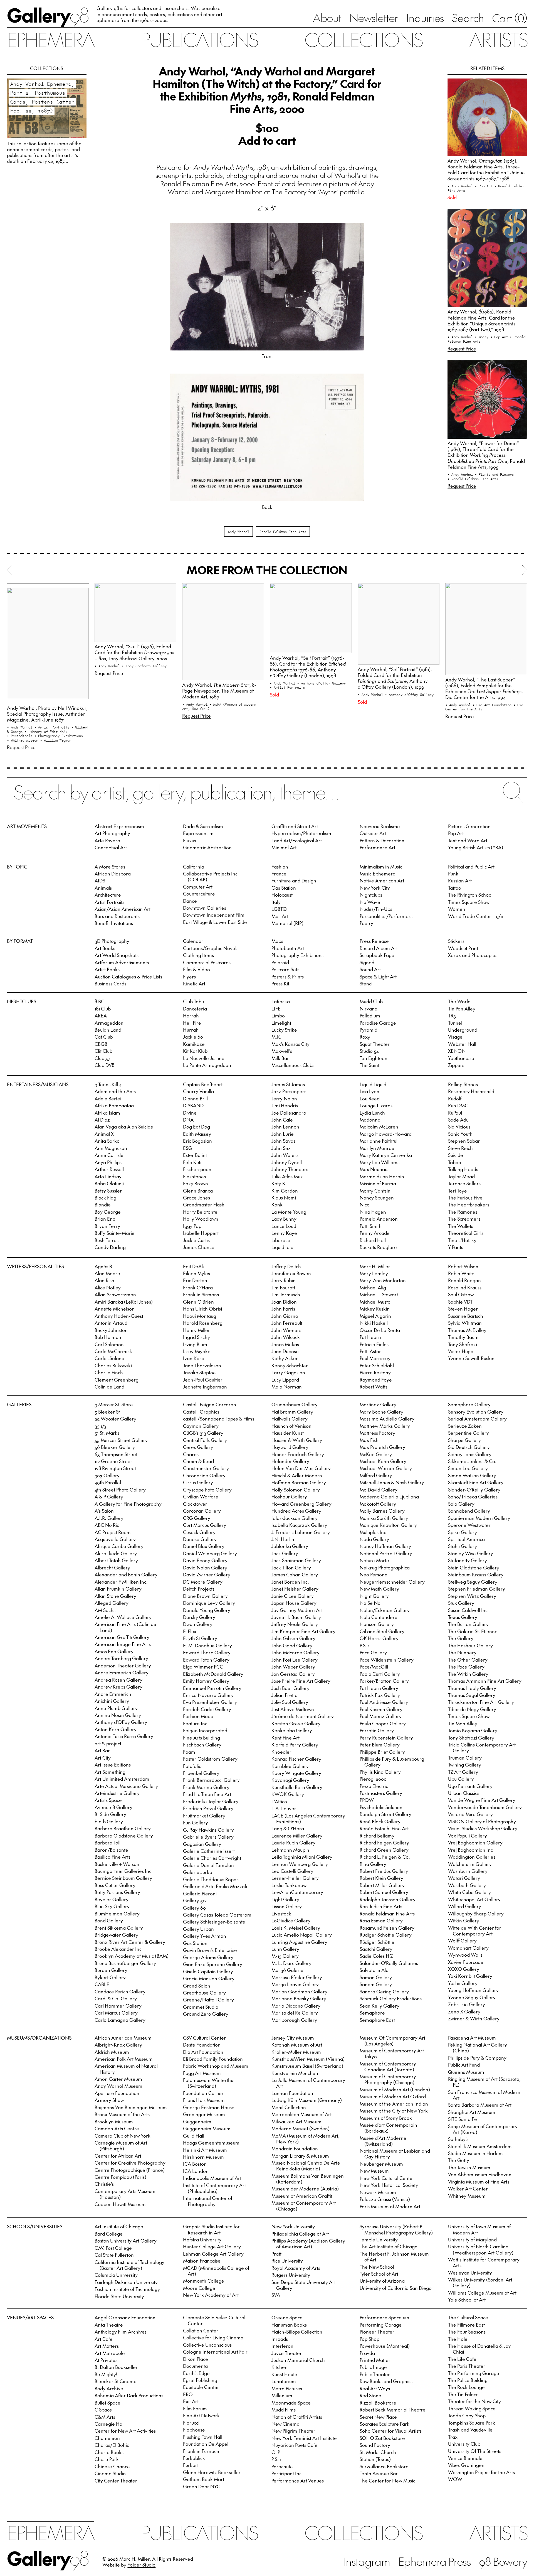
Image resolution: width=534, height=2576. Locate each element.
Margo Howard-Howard (386, 1134)
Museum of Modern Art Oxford (393, 2096)
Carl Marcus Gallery (116, 2013)
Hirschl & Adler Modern (297, 1475)
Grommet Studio (201, 2007)
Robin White (461, 1273)
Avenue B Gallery (113, 1807)
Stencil (367, 983)
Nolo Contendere (379, 1617)
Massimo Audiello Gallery (387, 1419)
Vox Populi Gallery (468, 1836)
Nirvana (369, 1009)
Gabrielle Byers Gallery (208, 1837)
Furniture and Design (294, 880)
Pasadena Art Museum (472, 2038)
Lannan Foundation (292, 2093)
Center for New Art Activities (125, 2431)
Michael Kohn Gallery (383, 1461)
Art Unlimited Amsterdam (122, 1779)
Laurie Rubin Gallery (293, 1843)
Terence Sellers (464, 1183)
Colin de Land (109, 1387)
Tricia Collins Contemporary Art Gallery (482, 1747)
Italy (276, 902)
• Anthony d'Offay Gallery (321, 683)
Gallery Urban (198, 1929)
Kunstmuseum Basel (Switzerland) (307, 2066)
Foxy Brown (196, 1183)
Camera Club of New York (123, 2136)
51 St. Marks (107, 1433)
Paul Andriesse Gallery (384, 1702)
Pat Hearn (370, 1337)
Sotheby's (458, 2139)
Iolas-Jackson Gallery (295, 1518)
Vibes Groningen (466, 2465)
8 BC (99, 1001)
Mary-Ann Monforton (383, 1280)
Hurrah (191, 1030)
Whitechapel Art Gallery (474, 1899)
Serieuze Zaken (465, 1426)
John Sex (281, 1148)
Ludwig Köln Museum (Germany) (307, 2100)
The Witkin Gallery (468, 1674)
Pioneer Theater (377, 2332)
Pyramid (369, 1030)
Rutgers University (291, 2275)
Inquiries (425, 18)
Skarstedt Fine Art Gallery (476, 1482)
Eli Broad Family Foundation (213, 2059)
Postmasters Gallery (381, 1793)
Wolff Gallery (462, 1940)
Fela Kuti (192, 1162)
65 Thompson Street (116, 1454)
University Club (464, 2444)
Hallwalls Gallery (290, 1419)
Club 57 (102, 1058)
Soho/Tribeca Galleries (473, 1496)
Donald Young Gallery (207, 1610)
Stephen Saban (464, 1141)
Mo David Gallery (379, 1490)
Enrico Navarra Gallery (208, 1695)
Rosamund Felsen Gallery (387, 1928)
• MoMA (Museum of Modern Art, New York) (219, 706)
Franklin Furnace (201, 2451)
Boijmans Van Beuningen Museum (131, 2107)
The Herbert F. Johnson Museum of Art (394, 2257)
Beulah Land (108, 1030)
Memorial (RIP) (287, 923)
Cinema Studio (110, 2473)
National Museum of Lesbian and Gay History (395, 2154)
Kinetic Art (194, 983)
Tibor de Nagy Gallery (472, 1709)
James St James (288, 1084)
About (327, 18)
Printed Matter (375, 2360)
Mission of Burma (378, 1183)
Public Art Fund (464, 2065)
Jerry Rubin (284, 1280)
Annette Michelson (115, 1309)
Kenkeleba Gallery (292, 1730)
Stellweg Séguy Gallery (473, 1582)
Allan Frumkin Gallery (118, 1589)
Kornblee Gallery (290, 1766)
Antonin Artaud (111, 1323)
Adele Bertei (108, 1098)
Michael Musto (375, 1302)
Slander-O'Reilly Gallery (474, 1490)
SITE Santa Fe (463, 2119)
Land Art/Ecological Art (297, 840)
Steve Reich (460, 1148)
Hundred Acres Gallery (296, 1511)
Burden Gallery (111, 1970)
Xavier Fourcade (466, 1962)
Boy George (108, 1212)
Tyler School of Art (379, 2274)
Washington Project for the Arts (481, 2472)
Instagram (367, 2561)
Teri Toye (458, 1191)
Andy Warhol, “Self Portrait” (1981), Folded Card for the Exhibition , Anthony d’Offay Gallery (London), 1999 (395, 678)
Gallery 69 (194, 1908)
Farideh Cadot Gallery (207, 1709)
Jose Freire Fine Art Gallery (301, 1681)
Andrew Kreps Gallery (118, 1687)
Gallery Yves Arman (205, 1936)
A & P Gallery (109, 1496)
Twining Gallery (465, 1765)
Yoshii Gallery (463, 1983)
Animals (103, 888)
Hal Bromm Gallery (292, 1412)
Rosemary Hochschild (471, 1091)
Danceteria (195, 1009)
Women (457, 909)
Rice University (287, 2261)
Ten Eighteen (374, 1058)
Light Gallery (285, 1899)
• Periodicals (21, 736)
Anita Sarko (107, 1141)
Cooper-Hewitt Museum (120, 2204)
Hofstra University (202, 2239)
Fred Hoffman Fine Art (207, 1794)
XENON (457, 1051)
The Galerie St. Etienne (473, 1631)
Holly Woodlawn (201, 1219)
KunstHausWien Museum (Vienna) (308, 2059)
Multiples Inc (373, 1532)
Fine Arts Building (202, 1738)
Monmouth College (204, 2281)
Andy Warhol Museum (118, 2086)
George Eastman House (209, 2107)
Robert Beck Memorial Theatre (393, 2410)
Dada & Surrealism (203, 826)
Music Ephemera (378, 874)
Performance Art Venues (298, 2481)
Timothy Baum (463, 1337)
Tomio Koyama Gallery (473, 1730)
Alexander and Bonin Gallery (126, 1574)
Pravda (367, 2353)
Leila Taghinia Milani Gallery (302, 1857)
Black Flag (105, 1198)
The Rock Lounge (466, 2387)
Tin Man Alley (463, 1723)
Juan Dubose (285, 1351)
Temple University (379, 2239)
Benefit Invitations (114, 923)
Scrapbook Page (377, 955)
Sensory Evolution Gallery (476, 1412)
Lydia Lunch (372, 1113)
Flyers (189, 977)
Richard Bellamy (377, 1836)
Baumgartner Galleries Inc (123, 1871)
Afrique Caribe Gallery (119, 1546)
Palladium (370, 1015)
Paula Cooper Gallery (383, 1723)
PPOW (367, 1800)
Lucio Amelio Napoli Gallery (302, 1935)
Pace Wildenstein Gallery (387, 1660)
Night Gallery (374, 1596)
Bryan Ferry (107, 1226)
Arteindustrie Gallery (117, 1793)
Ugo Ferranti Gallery (470, 1786)
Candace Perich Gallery (120, 1991)
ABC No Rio (107, 1525)
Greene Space (287, 2317)
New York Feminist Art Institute (304, 2438)
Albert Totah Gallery (116, 1560)
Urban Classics (464, 1793)
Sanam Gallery (376, 1984)
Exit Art (191, 2401)
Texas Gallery (463, 1617)
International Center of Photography (208, 2201)
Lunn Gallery (285, 1949)
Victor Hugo (461, 1351)
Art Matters (107, 2346)
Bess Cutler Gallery (115, 1885)
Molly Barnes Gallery (382, 1511)
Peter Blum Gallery (380, 1745)
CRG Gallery (197, 1518)
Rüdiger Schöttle (377, 1942)
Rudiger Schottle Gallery (386, 1935)
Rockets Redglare (378, 1247)
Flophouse (194, 2430)
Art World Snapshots (117, 955)
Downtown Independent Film (214, 915)
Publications (199, 39)
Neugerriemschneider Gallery (392, 1582)
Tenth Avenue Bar (379, 2473)
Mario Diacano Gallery (296, 2006)
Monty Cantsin (375, 1191)
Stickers (456, 941)
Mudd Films (284, 2410)
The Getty (459, 2160)
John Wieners (286, 1330)
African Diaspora (113, 874)
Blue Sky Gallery (112, 1906)
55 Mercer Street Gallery (121, 1440)
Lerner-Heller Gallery (295, 1878)
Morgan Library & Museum (300, 2156)
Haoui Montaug (200, 1316)
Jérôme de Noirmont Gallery (303, 1716)
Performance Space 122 (384, 2317)
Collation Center (201, 2330)
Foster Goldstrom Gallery (210, 1759)
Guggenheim (197, 2121)
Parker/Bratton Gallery (384, 1681)
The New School (377, 2267)
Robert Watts (374, 1387)
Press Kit (280, 983)
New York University (293, 2226)
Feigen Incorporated (205, 1730)
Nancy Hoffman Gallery (385, 1546)
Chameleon (107, 2438)
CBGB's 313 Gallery (203, 1433)
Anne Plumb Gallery (116, 1708)
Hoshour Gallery (289, 1496)
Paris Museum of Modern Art (390, 2206)
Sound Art (370, 969)
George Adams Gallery (208, 1957)
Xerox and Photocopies (473, 955)
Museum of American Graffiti (302, 2196)
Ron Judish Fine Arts (381, 1906)
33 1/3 (100, 1426)
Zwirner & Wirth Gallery (474, 2018)
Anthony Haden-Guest (119, 1316)
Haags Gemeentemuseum (211, 2143)
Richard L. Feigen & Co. (385, 1857)
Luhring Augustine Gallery (299, 1942)
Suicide (456, 1155)
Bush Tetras (107, 1240)
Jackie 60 (193, 1037)
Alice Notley (108, 1287)
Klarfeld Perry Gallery (295, 1745)
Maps (277, 941)
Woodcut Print (463, 948)
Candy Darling (110, 1247)
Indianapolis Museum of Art (212, 2178)
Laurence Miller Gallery (297, 1836)
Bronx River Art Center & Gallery (130, 1942)
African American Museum (123, 2038)
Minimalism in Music (381, 867)
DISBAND (193, 1105)
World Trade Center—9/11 (476, 916)
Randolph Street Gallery (385, 1814)
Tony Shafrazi (463, 1344)
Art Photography (112, 833)
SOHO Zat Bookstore (382, 2438)
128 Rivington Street (115, 1468)
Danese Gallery (200, 1539)
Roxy (365, 1037)
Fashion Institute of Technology (127, 2289)
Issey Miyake (197, 1351)
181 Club (103, 1009)
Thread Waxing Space (472, 2408)
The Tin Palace (463, 2394)
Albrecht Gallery (112, 1567)
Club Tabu (193, 1001)
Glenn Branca (198, 1191)
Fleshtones (194, 1176)
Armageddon (109, 1023)
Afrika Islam (107, 1113)
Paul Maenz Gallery (381, 1716)
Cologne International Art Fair (215, 2352)
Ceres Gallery (198, 1447)
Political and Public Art (471, 867)
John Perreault (287, 1323)
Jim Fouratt (283, 1287)
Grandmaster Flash (204, 1204)
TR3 (452, 1015)
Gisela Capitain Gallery (208, 1971)
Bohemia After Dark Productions (129, 2395)
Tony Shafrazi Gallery (471, 1738)
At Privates (106, 2360)
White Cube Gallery (469, 1892)
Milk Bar (280, 1058)
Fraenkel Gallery (201, 1773)
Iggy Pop (192, 1226)
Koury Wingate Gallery (296, 1773)
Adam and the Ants (115, 1091)
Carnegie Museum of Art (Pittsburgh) (121, 2146)
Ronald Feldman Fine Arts (283, 532)
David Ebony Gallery (205, 1560)
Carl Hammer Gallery (118, 2006)
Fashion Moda (198, 1716)
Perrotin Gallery (377, 1730)
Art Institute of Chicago (119, 2226)
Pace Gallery (373, 1652)
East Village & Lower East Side (215, 922)
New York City (375, 888)
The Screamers (464, 1219)
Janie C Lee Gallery (293, 1596)
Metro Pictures (287, 2388)
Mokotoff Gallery (378, 1504)
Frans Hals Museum (204, 2100)
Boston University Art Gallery (126, 2241)
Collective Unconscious (207, 2345)
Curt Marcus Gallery (205, 1525)
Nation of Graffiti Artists (297, 2417)
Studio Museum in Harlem (475, 2153)
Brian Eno (105, 1219)
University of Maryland (472, 2239)
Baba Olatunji (109, 1183)
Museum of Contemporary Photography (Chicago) (388, 2079)
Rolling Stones (463, 1084)
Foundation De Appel (206, 2444)
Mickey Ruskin (375, 1309)
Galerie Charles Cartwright (212, 1858)
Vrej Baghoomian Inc (470, 1850)
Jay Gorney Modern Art (297, 1610)
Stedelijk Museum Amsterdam (480, 2146)
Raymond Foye (376, 1380)
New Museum (374, 2171)
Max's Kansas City (291, 1044)
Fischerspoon (197, 1169)
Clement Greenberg (117, 1380)
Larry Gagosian (288, 1372)
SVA (276, 2295)
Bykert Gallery (110, 1977)
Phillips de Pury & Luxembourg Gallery (392, 1762)
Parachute (282, 2466)
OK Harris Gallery (379, 1638)
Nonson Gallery (377, 1624)
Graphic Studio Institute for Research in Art (211, 2229)
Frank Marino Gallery (206, 1787)
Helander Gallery (290, 1461)
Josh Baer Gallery (291, 1688)
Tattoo (455, 888)
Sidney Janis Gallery (470, 1454)
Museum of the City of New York (394, 2111)
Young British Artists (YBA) (476, 847)
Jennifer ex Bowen (291, 1273)
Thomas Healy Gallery (472, 1688)
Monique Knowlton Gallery (388, 1525)
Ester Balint (195, 1155)
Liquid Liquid (373, 1084)
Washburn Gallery (468, 1871)
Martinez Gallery (378, 1404)
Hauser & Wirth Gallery (297, 1440)
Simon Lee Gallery (468, 1468)
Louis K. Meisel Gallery (296, 1928)
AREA (101, 1015)
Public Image (373, 2367)
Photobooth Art (288, 948)
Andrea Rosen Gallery (118, 1680)
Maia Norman (287, 1387)
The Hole (458, 2339)
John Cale (282, 1120)
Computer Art (198, 887)
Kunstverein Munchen (295, 2073)
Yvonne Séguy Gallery (472, 1997)
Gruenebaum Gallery (295, 1404)
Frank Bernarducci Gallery (211, 1780)
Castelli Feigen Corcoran (210, 1404)
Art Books (105, 948)
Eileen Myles (196, 1273)
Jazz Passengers (289, 1091)
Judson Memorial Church (298, 2360)
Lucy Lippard (285, 1380)
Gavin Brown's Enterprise (210, 1950)
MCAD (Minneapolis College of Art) (216, 2271)
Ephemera (50, 39)
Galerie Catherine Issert (209, 1851)
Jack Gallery (285, 1553)
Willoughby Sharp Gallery (476, 1913)
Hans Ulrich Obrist (203, 1309)
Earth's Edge (196, 2373)
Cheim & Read (198, 1461)
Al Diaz (102, 1120)
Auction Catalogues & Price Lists (128, 977)
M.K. (276, 1037)
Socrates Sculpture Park (385, 2424)
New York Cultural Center (387, 2178)
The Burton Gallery (468, 1624)
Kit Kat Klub (195, 1051)
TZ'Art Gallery (463, 1772)
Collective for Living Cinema (213, 2337)
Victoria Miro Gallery (470, 1814)
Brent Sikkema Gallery (119, 1928)
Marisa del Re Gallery (295, 2013)
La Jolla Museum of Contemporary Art (308, 2083)
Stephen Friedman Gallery (477, 1589)
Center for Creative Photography (130, 2163)
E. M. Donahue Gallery (207, 1645)
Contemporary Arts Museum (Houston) (125, 2194)
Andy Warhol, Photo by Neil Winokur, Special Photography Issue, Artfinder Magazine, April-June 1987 (47, 714)
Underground (463, 1030)
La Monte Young (289, 1212)
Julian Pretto (285, 1695)
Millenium (282, 2395)
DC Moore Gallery (203, 1582)
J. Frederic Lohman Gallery (301, 1532)
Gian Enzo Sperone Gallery (213, 1964)
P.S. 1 (364, 1645)
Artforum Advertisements (122, 962)
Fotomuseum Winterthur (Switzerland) (209, 2083)
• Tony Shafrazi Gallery (144, 666)
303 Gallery (107, 1475)
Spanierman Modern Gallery (479, 1518)
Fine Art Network (201, 2415)
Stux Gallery (461, 1603)
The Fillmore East (466, 2325)
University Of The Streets (475, 2451)
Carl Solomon (109, 1344)
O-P (276, 2452)
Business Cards (110, 983)
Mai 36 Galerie (287, 1970)
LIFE (276, 1009)
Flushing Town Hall (203, 2437)
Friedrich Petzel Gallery (208, 1808)
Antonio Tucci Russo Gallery (124, 1736)
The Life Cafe (462, 2359)
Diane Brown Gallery (205, 1596)
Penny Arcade (375, 1233)
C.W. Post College (113, 2248)
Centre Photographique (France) (130, 2170)
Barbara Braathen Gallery (123, 1828)
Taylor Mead (461, 1176)
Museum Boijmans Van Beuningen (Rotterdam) (308, 2179)
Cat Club (104, 1037)
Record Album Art (379, 948)
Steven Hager (463, 1309)
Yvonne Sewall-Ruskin (471, 1358)
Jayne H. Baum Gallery (296, 1617)
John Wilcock (286, 1337)
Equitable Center (201, 2387)
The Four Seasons (467, 2332)
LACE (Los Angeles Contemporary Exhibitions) (308, 1818)
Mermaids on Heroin (382, 1176)
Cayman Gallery (201, 1426)
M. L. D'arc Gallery (291, 1963)
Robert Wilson (463, 1266)
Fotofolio (192, 1766)
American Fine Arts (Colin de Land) (125, 1627)
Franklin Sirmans (201, 1294)
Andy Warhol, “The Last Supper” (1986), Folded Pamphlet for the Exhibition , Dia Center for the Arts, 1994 (484, 688)
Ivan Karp (194, 1358)
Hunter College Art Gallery (212, 2246)
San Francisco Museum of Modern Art (484, 2095)
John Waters (285, 1155)
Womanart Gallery (468, 1948)
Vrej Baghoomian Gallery (475, 1843)
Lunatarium (284, 2381)
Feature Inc (195, 1723)
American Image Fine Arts (123, 1644)
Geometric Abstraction (207, 847)
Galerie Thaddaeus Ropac (211, 1879)
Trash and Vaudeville (470, 2430)
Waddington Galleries (472, 1857)
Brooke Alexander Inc (118, 1949)
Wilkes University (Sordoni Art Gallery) (480, 2282)
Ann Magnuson (111, 1148)
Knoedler (281, 1752)
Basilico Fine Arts (113, 1857)
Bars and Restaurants (117, 916)
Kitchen (280, 2367)
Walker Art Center (468, 2189)
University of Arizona (382, 2281)
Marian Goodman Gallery (299, 1991)
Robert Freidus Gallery (384, 1871)
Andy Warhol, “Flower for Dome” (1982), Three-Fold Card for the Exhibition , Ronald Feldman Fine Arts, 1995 (486, 455)
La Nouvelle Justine (204, 1058)
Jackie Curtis (196, 1240)
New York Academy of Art (211, 2295)
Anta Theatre (109, 2325)
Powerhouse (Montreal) (385, 2346)
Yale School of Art (467, 2300)
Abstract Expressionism (119, 826)
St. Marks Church (378, 2452)
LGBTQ (279, 909)
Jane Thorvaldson (202, 1365)
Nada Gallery (374, 1539)
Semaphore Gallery (469, 1404)
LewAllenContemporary (297, 1892)
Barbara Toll (107, 1843)
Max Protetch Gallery (382, 1447)
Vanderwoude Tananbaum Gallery (485, 1807)
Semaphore (372, 2013)
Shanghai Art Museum (472, 2112)
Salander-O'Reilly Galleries (389, 1963)
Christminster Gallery (206, 1468)
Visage (455, 1037)
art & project (108, 1743)
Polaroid (280, 962)
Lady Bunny (284, 1219)
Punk (453, 874)
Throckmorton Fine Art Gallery (481, 1702)
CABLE (102, 1984)
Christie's (104, 2184)
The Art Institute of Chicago (389, 2246)
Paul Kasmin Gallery (381, 1709)
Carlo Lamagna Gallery (120, 2020)
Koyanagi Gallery (290, 1780)
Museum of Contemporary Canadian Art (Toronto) (388, 2066)
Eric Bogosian (197, 1141)
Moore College (199, 2288)
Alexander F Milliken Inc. (121, 1582)
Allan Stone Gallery (115, 1596)
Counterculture (199, 894)
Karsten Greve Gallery (296, 1723)
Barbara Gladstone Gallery (124, 1836)
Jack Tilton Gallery (291, 1567)
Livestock (281, 1913)
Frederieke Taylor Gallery (211, 1801)
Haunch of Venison (291, 1426)
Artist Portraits (109, 902)
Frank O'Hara (198, 1287)
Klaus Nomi (284, 1198)
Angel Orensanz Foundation (125, 2317)
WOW (455, 2479)
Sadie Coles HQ (377, 1956)
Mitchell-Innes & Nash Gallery (392, 1482)
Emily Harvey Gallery (206, 1681)
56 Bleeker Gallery (115, 1447)
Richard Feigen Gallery (384, 1843)
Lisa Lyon (369, 1091)
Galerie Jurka (198, 1872)
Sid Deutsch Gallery (469, 1447)
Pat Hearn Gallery (379, 1688)
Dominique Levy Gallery (209, 1603)
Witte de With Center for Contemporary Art (475, 1931)
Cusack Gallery (199, 1532)
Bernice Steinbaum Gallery (123, 1878)
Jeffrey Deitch (286, 1266)
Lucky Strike (284, 1030)
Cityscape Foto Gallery (207, 1490)
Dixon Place (196, 2359)
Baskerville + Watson (117, 1864)
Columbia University (116, 2275)
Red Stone (370, 2395)
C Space (103, 2410)
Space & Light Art (378, 977)
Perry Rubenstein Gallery (386, 1738)
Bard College (109, 2234)
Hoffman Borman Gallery (299, 1482)
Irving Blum (195, 1344)
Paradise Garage (378, 1023)
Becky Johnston (111, 1330)
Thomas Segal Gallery (472, 1695)
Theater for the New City (474, 2401)
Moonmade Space (291, 2403)
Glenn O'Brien (198, 1302)
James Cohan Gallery (295, 1574)
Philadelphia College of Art (300, 2234)
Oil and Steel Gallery (382, 1631)
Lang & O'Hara (288, 1828)
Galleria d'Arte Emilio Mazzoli (215, 1886)
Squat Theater (375, 1044)
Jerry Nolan (284, 1098)
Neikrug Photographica (385, 1567)
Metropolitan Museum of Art (301, 2114)
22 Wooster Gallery (115, 1419)
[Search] (267, 798)
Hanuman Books (289, 2325)
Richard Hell (373, 1240)
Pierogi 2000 (373, 1779)
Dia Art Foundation (203, 2052)
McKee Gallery (376, 1454)
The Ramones (463, 1212)
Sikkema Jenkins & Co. (472, 1461)
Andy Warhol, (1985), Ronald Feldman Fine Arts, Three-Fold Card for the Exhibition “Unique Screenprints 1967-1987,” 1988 (486, 169)
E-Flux (190, 1631)
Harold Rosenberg (203, 1323)
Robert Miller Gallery (382, 1885)
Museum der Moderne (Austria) (305, 2189)
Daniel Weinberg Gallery (210, 1553)
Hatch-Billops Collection (297, 2332)
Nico (365, 1204)
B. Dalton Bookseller (116, 2367)
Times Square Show (469, 902)
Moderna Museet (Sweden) (301, 2128)
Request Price (462, 349)
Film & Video (196, 969)
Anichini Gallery (112, 1701)
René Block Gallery (380, 1821)
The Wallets (461, 1226)
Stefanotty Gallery (468, 1560)
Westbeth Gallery (467, 1885)
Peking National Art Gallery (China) (478, 2048)
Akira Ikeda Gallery (116, 1553)
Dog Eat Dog (196, 1127)
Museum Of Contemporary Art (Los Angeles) (392, 2041)
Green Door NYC (202, 2486)
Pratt (276, 2254)
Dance (190, 901)
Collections (363, 39)
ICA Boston (195, 2164)
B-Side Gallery (110, 1814)
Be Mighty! (106, 2374)
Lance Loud (284, 1226)
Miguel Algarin (375, 1316)
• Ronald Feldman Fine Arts (473, 479)
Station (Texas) (375, 2459)
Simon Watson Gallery (472, 1475)
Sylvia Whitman (465, 1323)
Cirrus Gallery (198, 1482)
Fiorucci (191, 2423)
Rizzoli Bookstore (378, 2403)
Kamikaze (194, 1044)
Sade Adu (458, 1120)
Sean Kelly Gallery (380, 2006)
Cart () (510, 18)
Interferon (282, 2346)
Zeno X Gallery (464, 2011)
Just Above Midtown (293, 1709)
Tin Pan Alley (462, 1009)
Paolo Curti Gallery (380, 1674)
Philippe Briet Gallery (382, 1752)
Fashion (280, 867)
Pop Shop (369, 2339)
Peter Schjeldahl (377, 1365)
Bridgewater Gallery (116, 1935)
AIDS (100, 880)
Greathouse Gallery (204, 1993)
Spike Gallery (463, 1532)
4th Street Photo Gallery (120, 1490)
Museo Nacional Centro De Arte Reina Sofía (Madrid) (306, 2166)
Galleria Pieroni (200, 1893)
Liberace (281, 1240)
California (194, 867)
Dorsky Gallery (199, 1617)
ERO (188, 2394)
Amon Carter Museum (118, 2079)
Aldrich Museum (112, 2052)
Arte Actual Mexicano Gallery (126, 1786)
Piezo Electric (374, 1786)
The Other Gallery (468, 1660)
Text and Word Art (468, 840)
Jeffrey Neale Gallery (295, 1624)
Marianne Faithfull (379, 1141)
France (279, 874)
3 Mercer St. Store (114, 1404)
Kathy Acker (285, 1358)
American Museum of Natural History (126, 2069)
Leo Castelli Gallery (292, 1871)
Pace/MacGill (374, 1667)
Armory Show (109, 2100)
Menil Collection (289, 2107)
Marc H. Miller (375, 1266)
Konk (277, 1204)
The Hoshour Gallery (470, 1645)
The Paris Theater (467, 2366)
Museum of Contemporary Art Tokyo (392, 2053)
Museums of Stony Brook (386, 2118)
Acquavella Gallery (115, 1539)
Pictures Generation (469, 826)
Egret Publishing (200, 2380)
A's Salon (104, 1511)
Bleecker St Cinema (116, 2381)
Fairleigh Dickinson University (126, 2282)
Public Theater (375, 2374)
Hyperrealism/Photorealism (301, 833)
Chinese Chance (112, 2466)
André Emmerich (113, 1694)
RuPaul (455, 1113)
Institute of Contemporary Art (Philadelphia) (214, 2188)
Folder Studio (141, 2565)
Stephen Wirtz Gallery (472, 1596)
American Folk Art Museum (124, 2059)
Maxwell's (282, 1051)
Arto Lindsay (108, 1176)
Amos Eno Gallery (114, 1651)
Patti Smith (371, 1226)
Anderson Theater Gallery (123, 1665)
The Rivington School (470, 895)
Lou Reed (370, 1098)
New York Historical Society (389, 2185)
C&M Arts (105, 2417)
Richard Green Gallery (384, 1850)
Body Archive (109, 2388)
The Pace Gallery (466, 1667)
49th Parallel (108, 1482)
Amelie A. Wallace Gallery (123, 1617)
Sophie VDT (460, 1302)
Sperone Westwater (469, 1525)
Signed (367, 962)
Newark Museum (378, 2192)
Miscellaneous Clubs (293, 1065)
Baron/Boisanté (111, 1850)
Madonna (370, 1120)
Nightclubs (371, 895)
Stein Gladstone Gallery (474, 1567)
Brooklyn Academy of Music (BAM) (132, 1956)
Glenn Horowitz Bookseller (212, 2472)
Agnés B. (104, 1266)
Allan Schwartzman (115, 1294)
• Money (483, 337)
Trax (453, 2437)
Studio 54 (369, 1051)
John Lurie (283, 1134)
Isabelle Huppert (201, 1233)
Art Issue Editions (113, 1765)
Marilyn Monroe (377, 1148)
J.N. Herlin (283, 1539)
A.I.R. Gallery (109, 1518)
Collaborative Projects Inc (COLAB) (210, 876)
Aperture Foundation (117, 2093)
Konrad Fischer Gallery (296, 1759)
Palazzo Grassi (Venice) (385, 2199)
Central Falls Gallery (205, 1440)
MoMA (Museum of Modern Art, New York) (306, 2139)
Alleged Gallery (112, 1603)
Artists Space (108, 1800)
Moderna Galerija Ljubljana (389, 1496)
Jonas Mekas (285, 1344)
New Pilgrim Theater (293, 2431)
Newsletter (374, 18)
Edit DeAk (194, 1266)
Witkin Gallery (464, 1920)
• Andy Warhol (461, 186)
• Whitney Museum (24, 740)
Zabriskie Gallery (467, 2004)
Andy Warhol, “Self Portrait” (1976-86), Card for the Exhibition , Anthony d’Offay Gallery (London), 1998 (308, 667)
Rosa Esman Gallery (381, 1920)
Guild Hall (194, 2136)
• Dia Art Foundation (493, 705)
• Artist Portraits (53, 727)
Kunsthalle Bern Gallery (297, 1787)
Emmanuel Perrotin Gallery (212, 1688)
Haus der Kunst (288, 1433)
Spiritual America (466, 1539)
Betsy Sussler (108, 1191)
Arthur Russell (109, 1169)
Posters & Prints (288, 977)
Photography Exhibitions (297, 955)
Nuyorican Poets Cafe (295, 2445)
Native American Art (382, 880)
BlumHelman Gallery (117, 1913)
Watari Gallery (464, 1878)
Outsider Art (373, 833)
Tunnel (455, 1023)
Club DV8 (104, 1065)
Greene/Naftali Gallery (208, 2000)
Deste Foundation (202, 2045)
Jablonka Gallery (290, 1546)
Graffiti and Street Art (295, 826)
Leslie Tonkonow (289, 1885)
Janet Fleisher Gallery (295, 1589)
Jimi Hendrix (285, 1105)
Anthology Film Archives (121, 2332)
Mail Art (280, 916)
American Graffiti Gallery (122, 1637)
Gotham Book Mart (204, 2479)
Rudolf (455, 1098)
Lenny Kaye (284, 1233)
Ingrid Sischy (196, 1337)
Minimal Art (284, 847)
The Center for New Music (387, 2481)
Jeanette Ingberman (205, 1387)
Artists (498, 39)
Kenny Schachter (290, 1365)
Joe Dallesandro (289, 1113)
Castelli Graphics (201, 1412)
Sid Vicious (459, 1127)
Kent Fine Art (285, 1738)
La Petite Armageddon (207, 1065)
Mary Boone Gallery (381, 1412)
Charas (191, 1454)
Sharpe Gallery (464, 1440)
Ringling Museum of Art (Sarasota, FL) (484, 2082)
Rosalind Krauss (465, 1287)
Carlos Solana (109, 1358)
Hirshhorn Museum (203, 2157)
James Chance (199, 1247)
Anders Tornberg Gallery (121, 1658)
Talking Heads (463, 1169)
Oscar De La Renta (380, 1330)
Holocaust (282, 895)
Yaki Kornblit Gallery (470, 1976)
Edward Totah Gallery (206, 1660)
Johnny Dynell (287, 1162)
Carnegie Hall (110, 2424)
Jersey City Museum (293, 2038)
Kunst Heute (284, 2374)
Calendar (193, 941)
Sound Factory (375, 2445)
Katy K (278, 1183)
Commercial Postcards (207, 962)
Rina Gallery (373, 1864)
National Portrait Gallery (386, 1553)
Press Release (374, 941)
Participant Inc (286, 2473)
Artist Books (107, 969)
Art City (103, 1758)
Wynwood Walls (465, 1955)
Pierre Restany (375, 1372)
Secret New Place (378, 2417)
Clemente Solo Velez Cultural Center (214, 2320)
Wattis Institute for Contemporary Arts (484, 2262)
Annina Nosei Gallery (118, 1715)
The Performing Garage (474, 2373)
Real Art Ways (375, 2388)
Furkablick (194, 2458)
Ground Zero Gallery (206, 2014)
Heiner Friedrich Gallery (298, 1454)
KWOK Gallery (288, 1794)
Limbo (278, 1015)
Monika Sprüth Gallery (384, 1518)
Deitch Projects (199, 1589)
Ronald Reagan (464, 1280)
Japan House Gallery (294, 1603)
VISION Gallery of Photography (482, 1821)
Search (468, 18)
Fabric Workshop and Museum (216, 2066)
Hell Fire (192, 1023)
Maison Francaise (202, 2261)
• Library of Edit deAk (46, 731)
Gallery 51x (195, 1900)
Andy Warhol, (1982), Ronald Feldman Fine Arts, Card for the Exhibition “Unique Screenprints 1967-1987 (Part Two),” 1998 (481, 320)
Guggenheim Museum (207, 2128)
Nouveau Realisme (380, 826)
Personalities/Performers (386, 916)
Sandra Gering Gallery (384, 1991)
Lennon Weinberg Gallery (300, 1864)
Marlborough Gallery (294, 2020)
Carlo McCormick (113, 1351)
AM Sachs (105, 1610)
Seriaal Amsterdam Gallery (477, 1419)
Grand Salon (197, 1986)
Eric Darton (195, 1280)
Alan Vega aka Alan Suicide (124, 1127)
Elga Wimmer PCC (203, 1667)
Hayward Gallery (290, 1447)
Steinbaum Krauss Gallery (476, 1574)
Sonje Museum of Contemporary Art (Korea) (483, 2129)
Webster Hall (462, 1044)
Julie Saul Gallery (290, 1702)
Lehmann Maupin (290, 1850)
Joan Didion (284, 1302)
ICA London (196, 2171)
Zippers (456, 1065)
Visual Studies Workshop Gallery (483, 1828)
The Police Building (468, 2380)
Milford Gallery (376, 1475)
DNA (188, 1120)
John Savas (283, 1141)
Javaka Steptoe (199, 1372)
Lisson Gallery (287, 1906)
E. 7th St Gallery (200, 1638)
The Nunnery (462, 1652)
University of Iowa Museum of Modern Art (479, 2229)
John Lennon (285, 1127)
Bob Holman (108, 1337)
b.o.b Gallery (109, 1821)
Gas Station (284, 888)
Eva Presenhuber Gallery (210, 1702)
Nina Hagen (373, 1212)
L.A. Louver (284, 1808)
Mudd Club (371, 1001)
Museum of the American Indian (394, 2104)
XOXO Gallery (464, 1969)
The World (459, 1001)
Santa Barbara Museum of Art (480, 2105)
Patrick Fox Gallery (380, 1695)
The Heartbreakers (469, 1204)
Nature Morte (374, 1560)
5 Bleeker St (107, 1412)
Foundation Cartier (203, 2093)
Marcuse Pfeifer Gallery (297, 1977)
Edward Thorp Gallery (207, 1652)
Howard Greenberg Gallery (301, 1504)
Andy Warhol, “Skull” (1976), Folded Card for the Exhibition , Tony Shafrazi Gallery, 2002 (134, 652)
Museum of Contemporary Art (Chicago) (304, 2206)
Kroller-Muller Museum (296, 2052)
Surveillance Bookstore (384, 2466)
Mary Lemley (374, 1273)
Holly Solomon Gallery (296, 1490)
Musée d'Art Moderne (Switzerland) (383, 2141)
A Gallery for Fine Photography (128, 1504)
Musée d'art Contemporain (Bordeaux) (388, 2128)
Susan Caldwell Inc (468, 1610)
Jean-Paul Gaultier (203, 1380)
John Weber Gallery (293, 1667)
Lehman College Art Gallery (213, 2254)
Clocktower (195, 1504)
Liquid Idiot (283, 1247)
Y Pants (456, 1247)
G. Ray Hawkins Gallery (208, 1830)
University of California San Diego (396, 2288)
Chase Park (107, 2459)
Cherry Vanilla (198, 1091)
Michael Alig (373, 1287)
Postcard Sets (285, 969)
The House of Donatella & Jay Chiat (479, 2349)
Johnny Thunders (290, 1169)
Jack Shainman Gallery (296, 1560)
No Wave (370, 902)
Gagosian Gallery (202, 1844)
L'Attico (279, 1801)
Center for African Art (118, 2156)
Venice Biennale (465, 2458)
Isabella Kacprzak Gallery (299, 1525)
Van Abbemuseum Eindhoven (480, 2174)
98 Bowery (503, 2561)
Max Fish (369, 1440)
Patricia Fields (374, 1344)
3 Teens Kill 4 (108, 1084)
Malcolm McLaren (379, 1127)
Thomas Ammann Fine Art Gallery (485, 1681)
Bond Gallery (109, 1920)
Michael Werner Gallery (386, 1468)
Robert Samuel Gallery (384, 1892)
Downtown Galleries (205, 908)
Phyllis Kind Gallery (380, 1772)
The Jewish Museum (469, 2167)
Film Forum (195, 2408)
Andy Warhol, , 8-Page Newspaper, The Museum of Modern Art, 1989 (219, 691)
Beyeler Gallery (112, 1899)
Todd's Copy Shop (467, 2415)
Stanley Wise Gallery (471, 1553)
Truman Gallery (465, 1758)
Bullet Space (107, 2403)
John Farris (283, 1309)
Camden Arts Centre (117, 2128)
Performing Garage (381, 2325)
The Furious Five (465, 1198)
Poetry (366, 923)
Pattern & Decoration (382, 840)
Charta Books (109, 2452)
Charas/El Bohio (112, 2445)
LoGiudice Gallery (291, 1920)
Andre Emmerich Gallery (122, 1672)
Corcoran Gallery (202, 1511)
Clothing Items (198, 955)
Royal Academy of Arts (296, 2268)
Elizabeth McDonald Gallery (213, 1674)
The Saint (369, 1065)
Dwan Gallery (198, 1624)
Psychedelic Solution (381, 1807)
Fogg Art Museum (202, 2073)
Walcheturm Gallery (470, 1864)
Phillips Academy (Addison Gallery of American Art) (308, 2243)
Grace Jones (196, 1198)
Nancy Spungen (377, 1198)
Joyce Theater (287, 2353)
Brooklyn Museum (114, 2121)
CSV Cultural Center (204, 2038)
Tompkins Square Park (472, 2423)
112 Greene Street (113, 1461)
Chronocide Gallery (204, 1475)
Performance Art (377, 847)
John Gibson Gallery (293, 1638)
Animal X (104, 1134)
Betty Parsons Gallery (117, 1892)
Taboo (455, 1162)
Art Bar (102, 1750)
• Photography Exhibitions (59, 736)
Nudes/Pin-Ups (376, 909)
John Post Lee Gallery (295, 1660)
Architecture (108, 895)
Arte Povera (107, 840)
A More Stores (110, 867)
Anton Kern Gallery (116, 1729)
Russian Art (460, 880)
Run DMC (458, 1105)
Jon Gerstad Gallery (293, 1674)
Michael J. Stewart (379, 1294)
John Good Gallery (292, 1645)
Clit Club (103, 1051)
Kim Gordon (285, 1191)
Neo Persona (374, 1574)
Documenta (195, 2366)
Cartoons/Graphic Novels (211, 948)
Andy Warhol (238, 532)
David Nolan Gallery (205, 1567)
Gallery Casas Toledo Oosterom (217, 1915)
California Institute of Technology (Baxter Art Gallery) (129, 2265)
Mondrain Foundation (295, 2148)
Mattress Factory (377, 1433)
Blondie (103, 1204)
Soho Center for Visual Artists (391, 2431)
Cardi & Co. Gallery (116, 1998)
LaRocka (281, 1001)
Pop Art (456, 833)
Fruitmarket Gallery (204, 1816)
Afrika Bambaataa (114, 1105)
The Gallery (461, 1638)
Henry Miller (196, 1330)
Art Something (110, 1772)
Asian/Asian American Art (123, 909)
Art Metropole (110, 2353)
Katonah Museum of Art (297, 2045)
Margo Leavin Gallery (295, 1984)
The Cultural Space (468, 2317)
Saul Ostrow (461, 1294)
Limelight (281, 1023)
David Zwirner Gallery (207, 1574)
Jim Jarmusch (286, 1294)
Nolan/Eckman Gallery (385, 1610)
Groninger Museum (204, 2114)
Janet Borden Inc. (290, 1582)
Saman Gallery (376, 1977)
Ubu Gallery (461, 1779)
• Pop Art (484, 186)
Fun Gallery (196, 1822)
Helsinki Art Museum (205, 2150)
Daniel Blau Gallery (204, 1546)
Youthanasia (461, 1058)
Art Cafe (104, 2339)
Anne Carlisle (109, 1155)
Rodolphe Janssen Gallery (388, 1899)
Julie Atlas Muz (287, 1176)
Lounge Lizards (376, 1105)
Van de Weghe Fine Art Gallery (482, 1800)
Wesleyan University (470, 2273)
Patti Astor (370, 1351)
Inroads (280, 2339)
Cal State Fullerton (114, 2255)
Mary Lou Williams (380, 1162)
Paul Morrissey (375, 1358)
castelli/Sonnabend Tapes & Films (219, 1419)
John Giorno (285, 1316)
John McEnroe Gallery (296, 1652)
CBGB (101, 1044)
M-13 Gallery (285, 1956)
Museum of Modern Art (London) (395, 2089)
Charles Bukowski (113, 1365)
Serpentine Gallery (469, 1433)
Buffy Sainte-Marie (115, 1233)
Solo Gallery (461, 1504)
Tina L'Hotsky (462, 1240)
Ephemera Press (435, 2561)
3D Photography (112, 941)
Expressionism (198, 833)
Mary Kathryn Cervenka (386, 1155)
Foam (189, 1752)
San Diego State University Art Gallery (304, 2285)
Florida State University (119, 2296)
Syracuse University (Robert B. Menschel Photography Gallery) (396, 2229)
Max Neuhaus (374, 1169)
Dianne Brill (195, 1098)
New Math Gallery (379, 1589)
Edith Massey (197, 1134)
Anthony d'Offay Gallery (121, 1722)
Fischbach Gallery (202, 1745)
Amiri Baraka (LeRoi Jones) (124, 1302)
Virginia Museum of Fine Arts (479, 2182)
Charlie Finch (109, 1372)
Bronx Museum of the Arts (122, 2114)
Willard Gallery (465, 1906)
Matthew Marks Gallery (385, 1426)
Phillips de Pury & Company (477, 2058)
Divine (190, 1113)
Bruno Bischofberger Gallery (125, 1963)
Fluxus (190, 840)
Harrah (191, 1015)
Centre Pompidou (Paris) (120, 2177)
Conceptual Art (111, 847)
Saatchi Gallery (376, 1949)
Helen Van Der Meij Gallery (301, 1468)
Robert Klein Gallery (381, 1878)
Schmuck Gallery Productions (391, 1998)
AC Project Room (113, 1532)
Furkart (191, 2465)
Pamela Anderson (379, 1219)
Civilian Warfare (201, 1496)
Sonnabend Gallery (469, 1511)
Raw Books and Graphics (386, 2381)
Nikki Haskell (374, 1323)
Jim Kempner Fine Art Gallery (303, 1631)
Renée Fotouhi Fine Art (384, 1828)
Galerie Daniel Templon (208, 1865)
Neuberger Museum (381, 2164)
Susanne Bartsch (466, 1316)
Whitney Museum (467, 2196)
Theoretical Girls (466, 1233)
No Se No (370, 1603)
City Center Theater (116, 2481)
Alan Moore (107, 1273)
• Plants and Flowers (494, 474)
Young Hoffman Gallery (473, 1990)
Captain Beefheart (203, 1084)
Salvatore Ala (374, 1970)
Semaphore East (377, 2020)
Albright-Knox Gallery (118, 2045)
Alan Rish (104, 1280)
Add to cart (267, 140)
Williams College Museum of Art (482, 2293)
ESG (188, 1148)
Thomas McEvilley (467, 1330)
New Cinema (285, 2424)
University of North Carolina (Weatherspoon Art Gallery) (481, 2249)
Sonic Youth (460, 1134)
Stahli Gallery (463, 1546)
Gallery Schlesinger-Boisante (214, 1922)
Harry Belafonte (200, 1212)
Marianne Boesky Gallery (299, 1998)
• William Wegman (56, 740)
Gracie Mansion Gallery (209, 1978)
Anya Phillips (108, 1162)
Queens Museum (466, 2072)
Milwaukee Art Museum (296, 2121)
